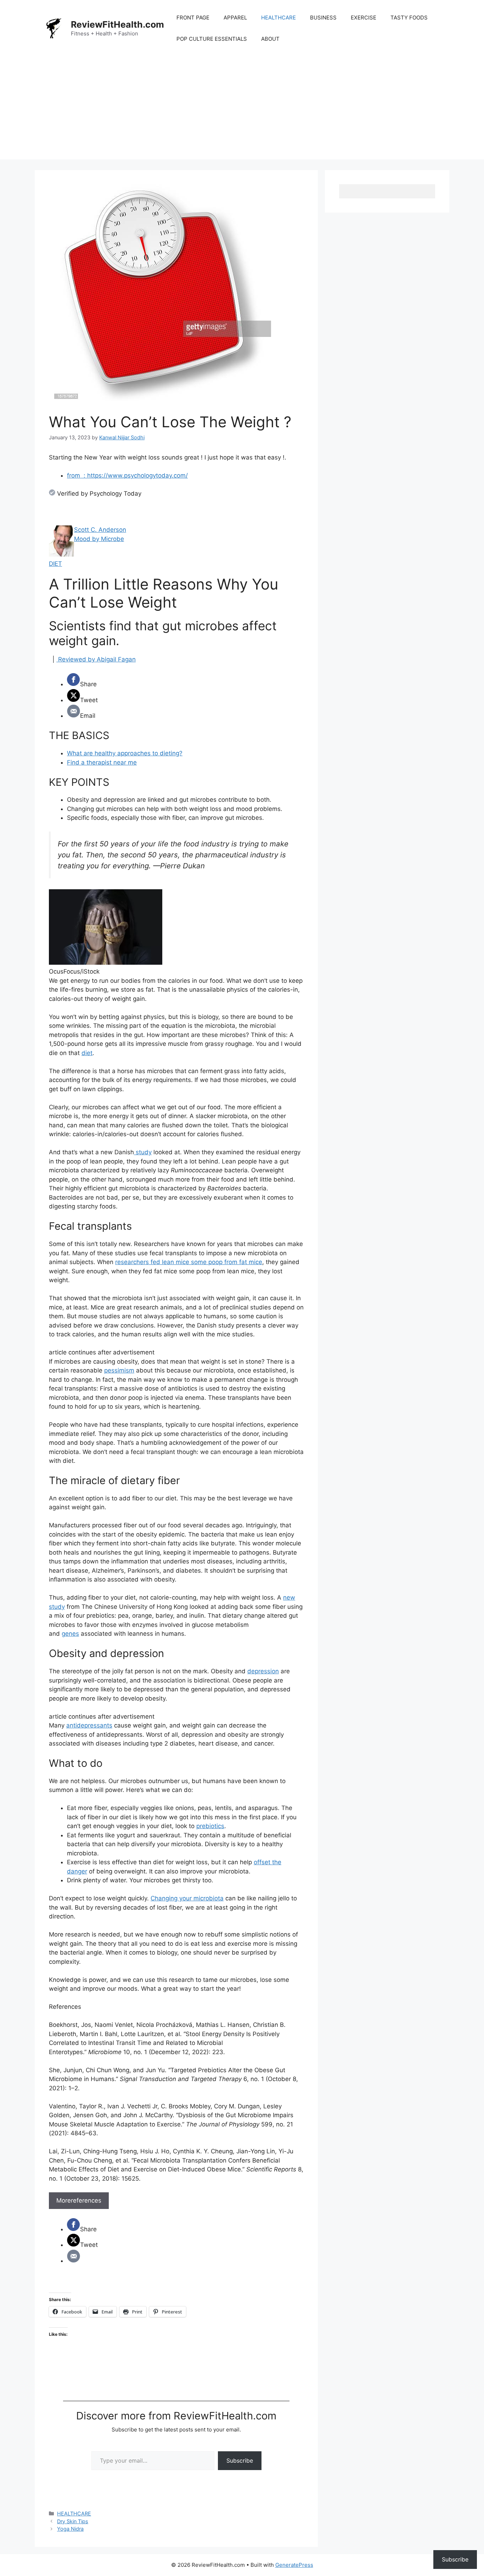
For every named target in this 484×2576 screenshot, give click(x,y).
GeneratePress (294, 2565)
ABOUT (270, 39)
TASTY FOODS (409, 18)
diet (87, 1053)
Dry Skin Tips (73, 2521)
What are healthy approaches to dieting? (125, 753)
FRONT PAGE (193, 18)
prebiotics (210, 1826)
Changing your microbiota (187, 1898)
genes (70, 1634)
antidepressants (89, 1725)
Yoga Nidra (70, 2529)
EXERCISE (364, 18)
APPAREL (235, 18)
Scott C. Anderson (100, 530)
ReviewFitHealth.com (117, 24)
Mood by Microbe (99, 539)
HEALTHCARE (278, 18)
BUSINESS (323, 18)
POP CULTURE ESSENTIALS (212, 39)
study (143, 1152)
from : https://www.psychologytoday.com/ (127, 475)
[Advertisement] (242, 110)
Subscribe (240, 2461)
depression (263, 1671)
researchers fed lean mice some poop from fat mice (189, 1262)
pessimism (119, 1370)
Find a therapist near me (102, 762)
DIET (55, 564)
